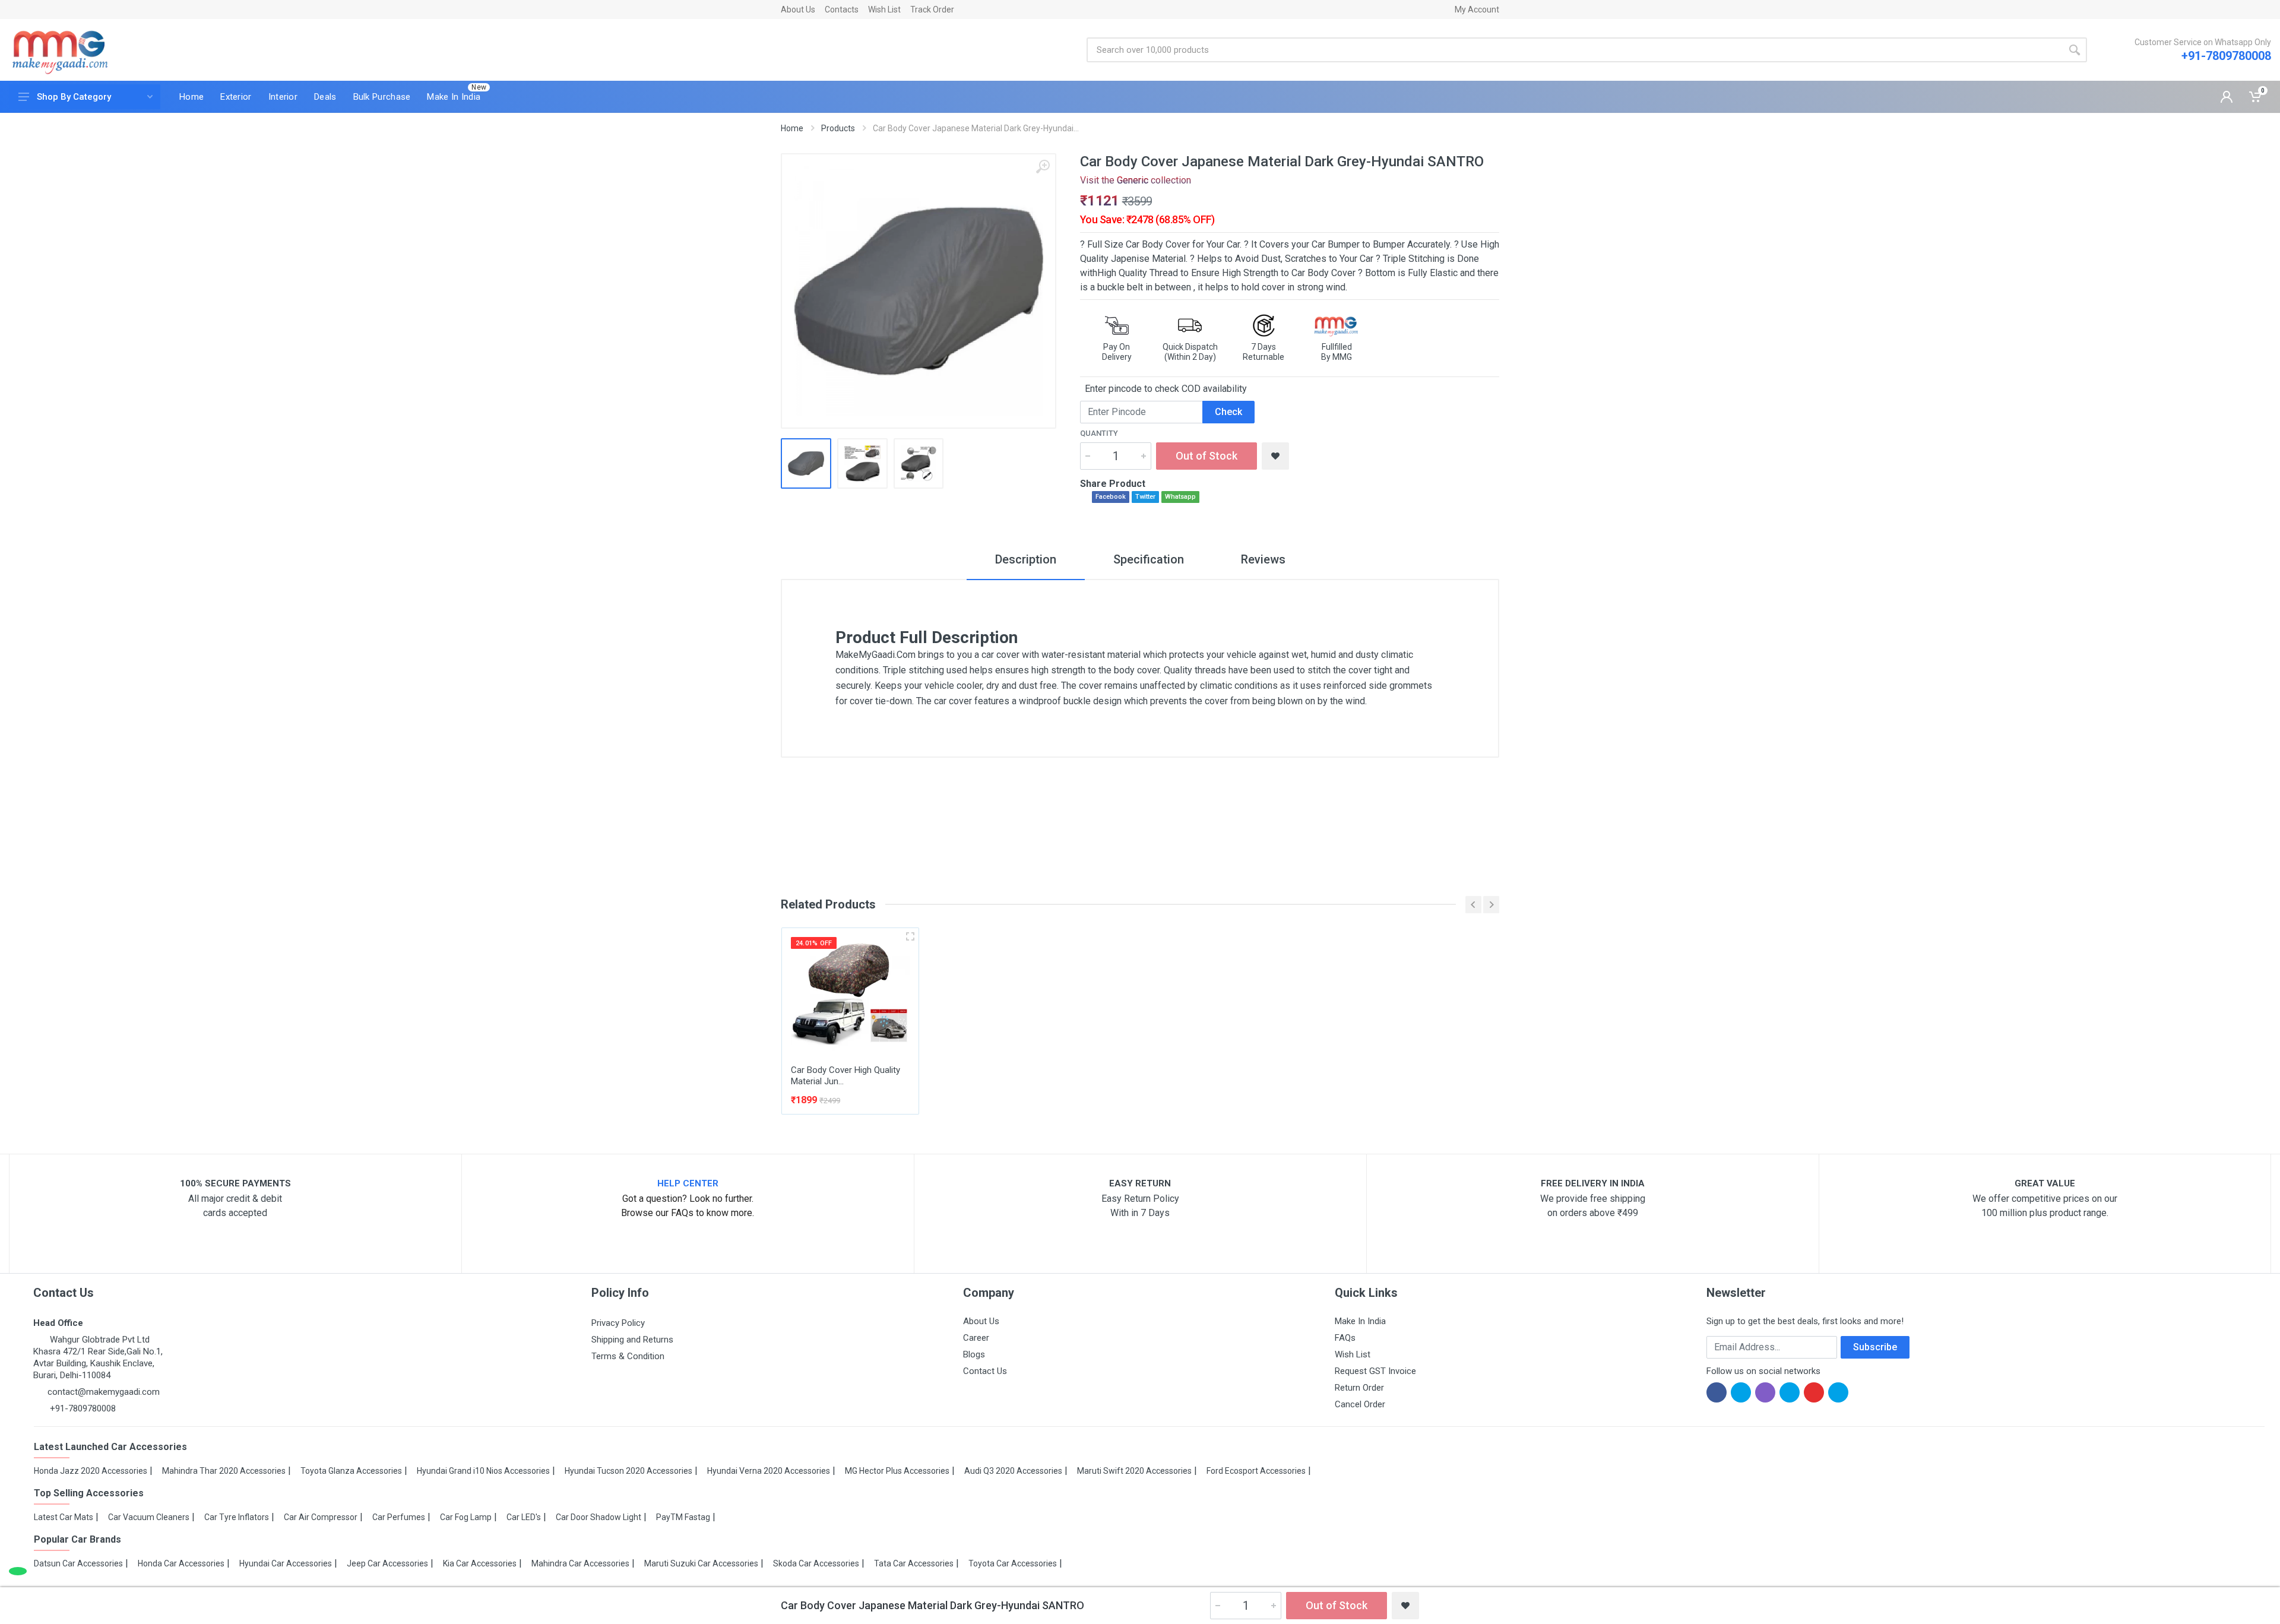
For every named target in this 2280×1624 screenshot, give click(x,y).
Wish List (884, 10)
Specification (1149, 559)
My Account (1477, 10)
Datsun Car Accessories (78, 1563)
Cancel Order (1360, 1404)
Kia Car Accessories (480, 1563)
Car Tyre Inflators (237, 1517)
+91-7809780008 (2226, 56)
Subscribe (1875, 1347)
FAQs (1345, 1338)
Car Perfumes (399, 1517)
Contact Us (985, 1371)
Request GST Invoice (1375, 1371)
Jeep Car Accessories (387, 1563)
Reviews (1263, 559)
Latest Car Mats (64, 1517)
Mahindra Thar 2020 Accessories (224, 1471)
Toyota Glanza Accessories (351, 1471)
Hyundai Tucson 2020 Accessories (628, 1471)
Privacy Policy (618, 1323)
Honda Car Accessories (181, 1563)
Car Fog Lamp (466, 1517)
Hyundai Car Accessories (286, 1563)
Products (838, 128)
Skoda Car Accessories (816, 1563)
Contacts (842, 10)
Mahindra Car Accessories (580, 1563)
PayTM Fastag (683, 1517)
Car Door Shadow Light (598, 1517)
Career (976, 1338)
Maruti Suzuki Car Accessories (701, 1563)
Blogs (974, 1354)
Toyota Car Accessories (1013, 1563)
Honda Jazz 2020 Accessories (91, 1471)
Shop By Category (74, 97)
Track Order (932, 10)
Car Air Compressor (321, 1517)
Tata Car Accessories (914, 1563)
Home (792, 128)
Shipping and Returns (632, 1340)
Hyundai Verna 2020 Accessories (769, 1471)
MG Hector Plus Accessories (897, 1471)
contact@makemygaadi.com (104, 1392)
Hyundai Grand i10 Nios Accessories (483, 1471)
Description (1026, 559)
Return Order (1359, 1388)
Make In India (1360, 1321)
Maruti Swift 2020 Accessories (1134, 1471)
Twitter (1145, 497)
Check (1228, 412)
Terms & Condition (628, 1356)
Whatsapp (1180, 497)
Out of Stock (1206, 456)
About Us (798, 10)
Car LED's (524, 1517)
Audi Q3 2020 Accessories (1013, 1471)
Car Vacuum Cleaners (149, 1517)
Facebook (1111, 497)
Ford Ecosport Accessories (1256, 1471)
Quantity (1099, 433)
